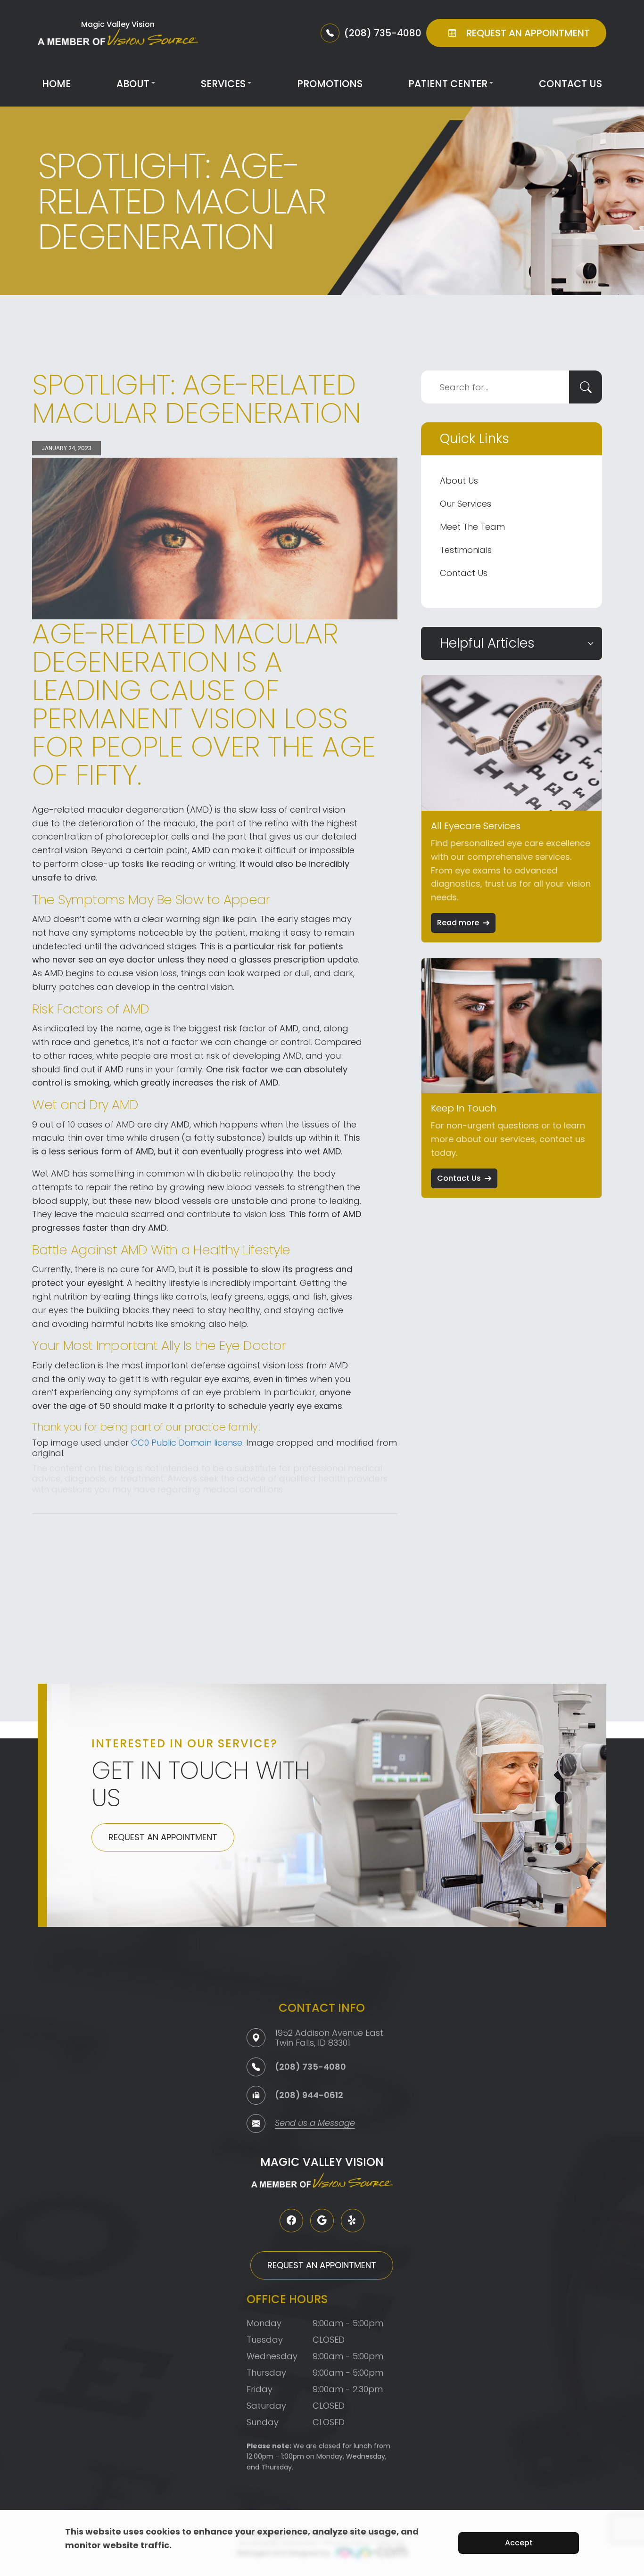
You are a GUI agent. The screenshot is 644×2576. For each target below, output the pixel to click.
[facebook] (291, 2221)
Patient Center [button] (448, 84)
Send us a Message (315, 2124)
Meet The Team (472, 527)
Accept (519, 2543)
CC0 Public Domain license (187, 1443)
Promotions (330, 84)
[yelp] (353, 2221)
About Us (459, 481)
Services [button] (223, 84)
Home (56, 84)
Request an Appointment (163, 1837)
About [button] (133, 84)
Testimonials (466, 550)
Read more (458, 923)
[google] (322, 2221)
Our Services (466, 504)
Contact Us (570, 84)
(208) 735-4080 (310, 2067)
